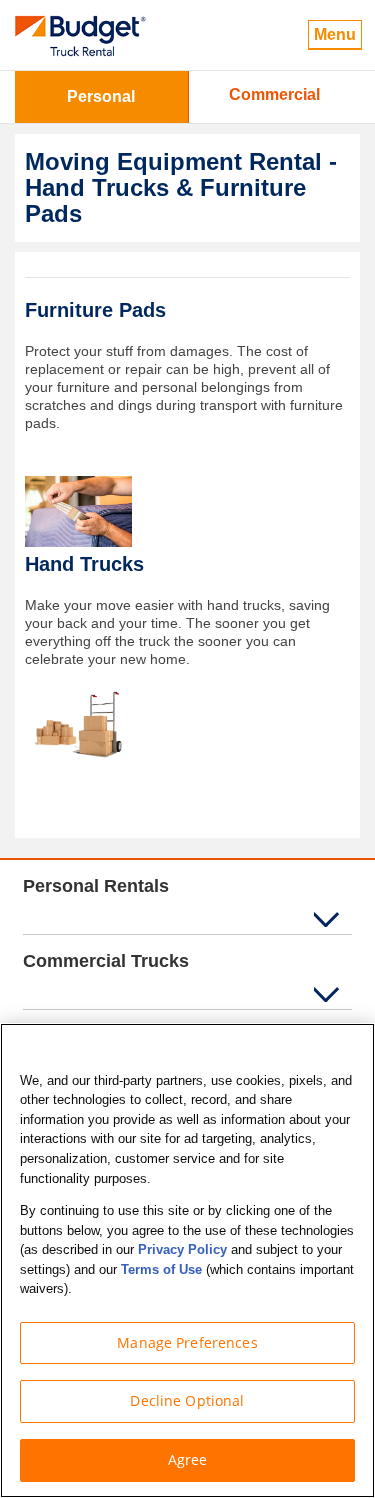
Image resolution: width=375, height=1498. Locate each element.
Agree (188, 1459)
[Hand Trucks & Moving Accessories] (78, 723)
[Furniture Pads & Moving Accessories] (78, 511)
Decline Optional (187, 1400)
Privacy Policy (182, 1249)
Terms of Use (161, 1269)
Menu (335, 34)
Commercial (274, 94)
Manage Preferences (187, 1342)
